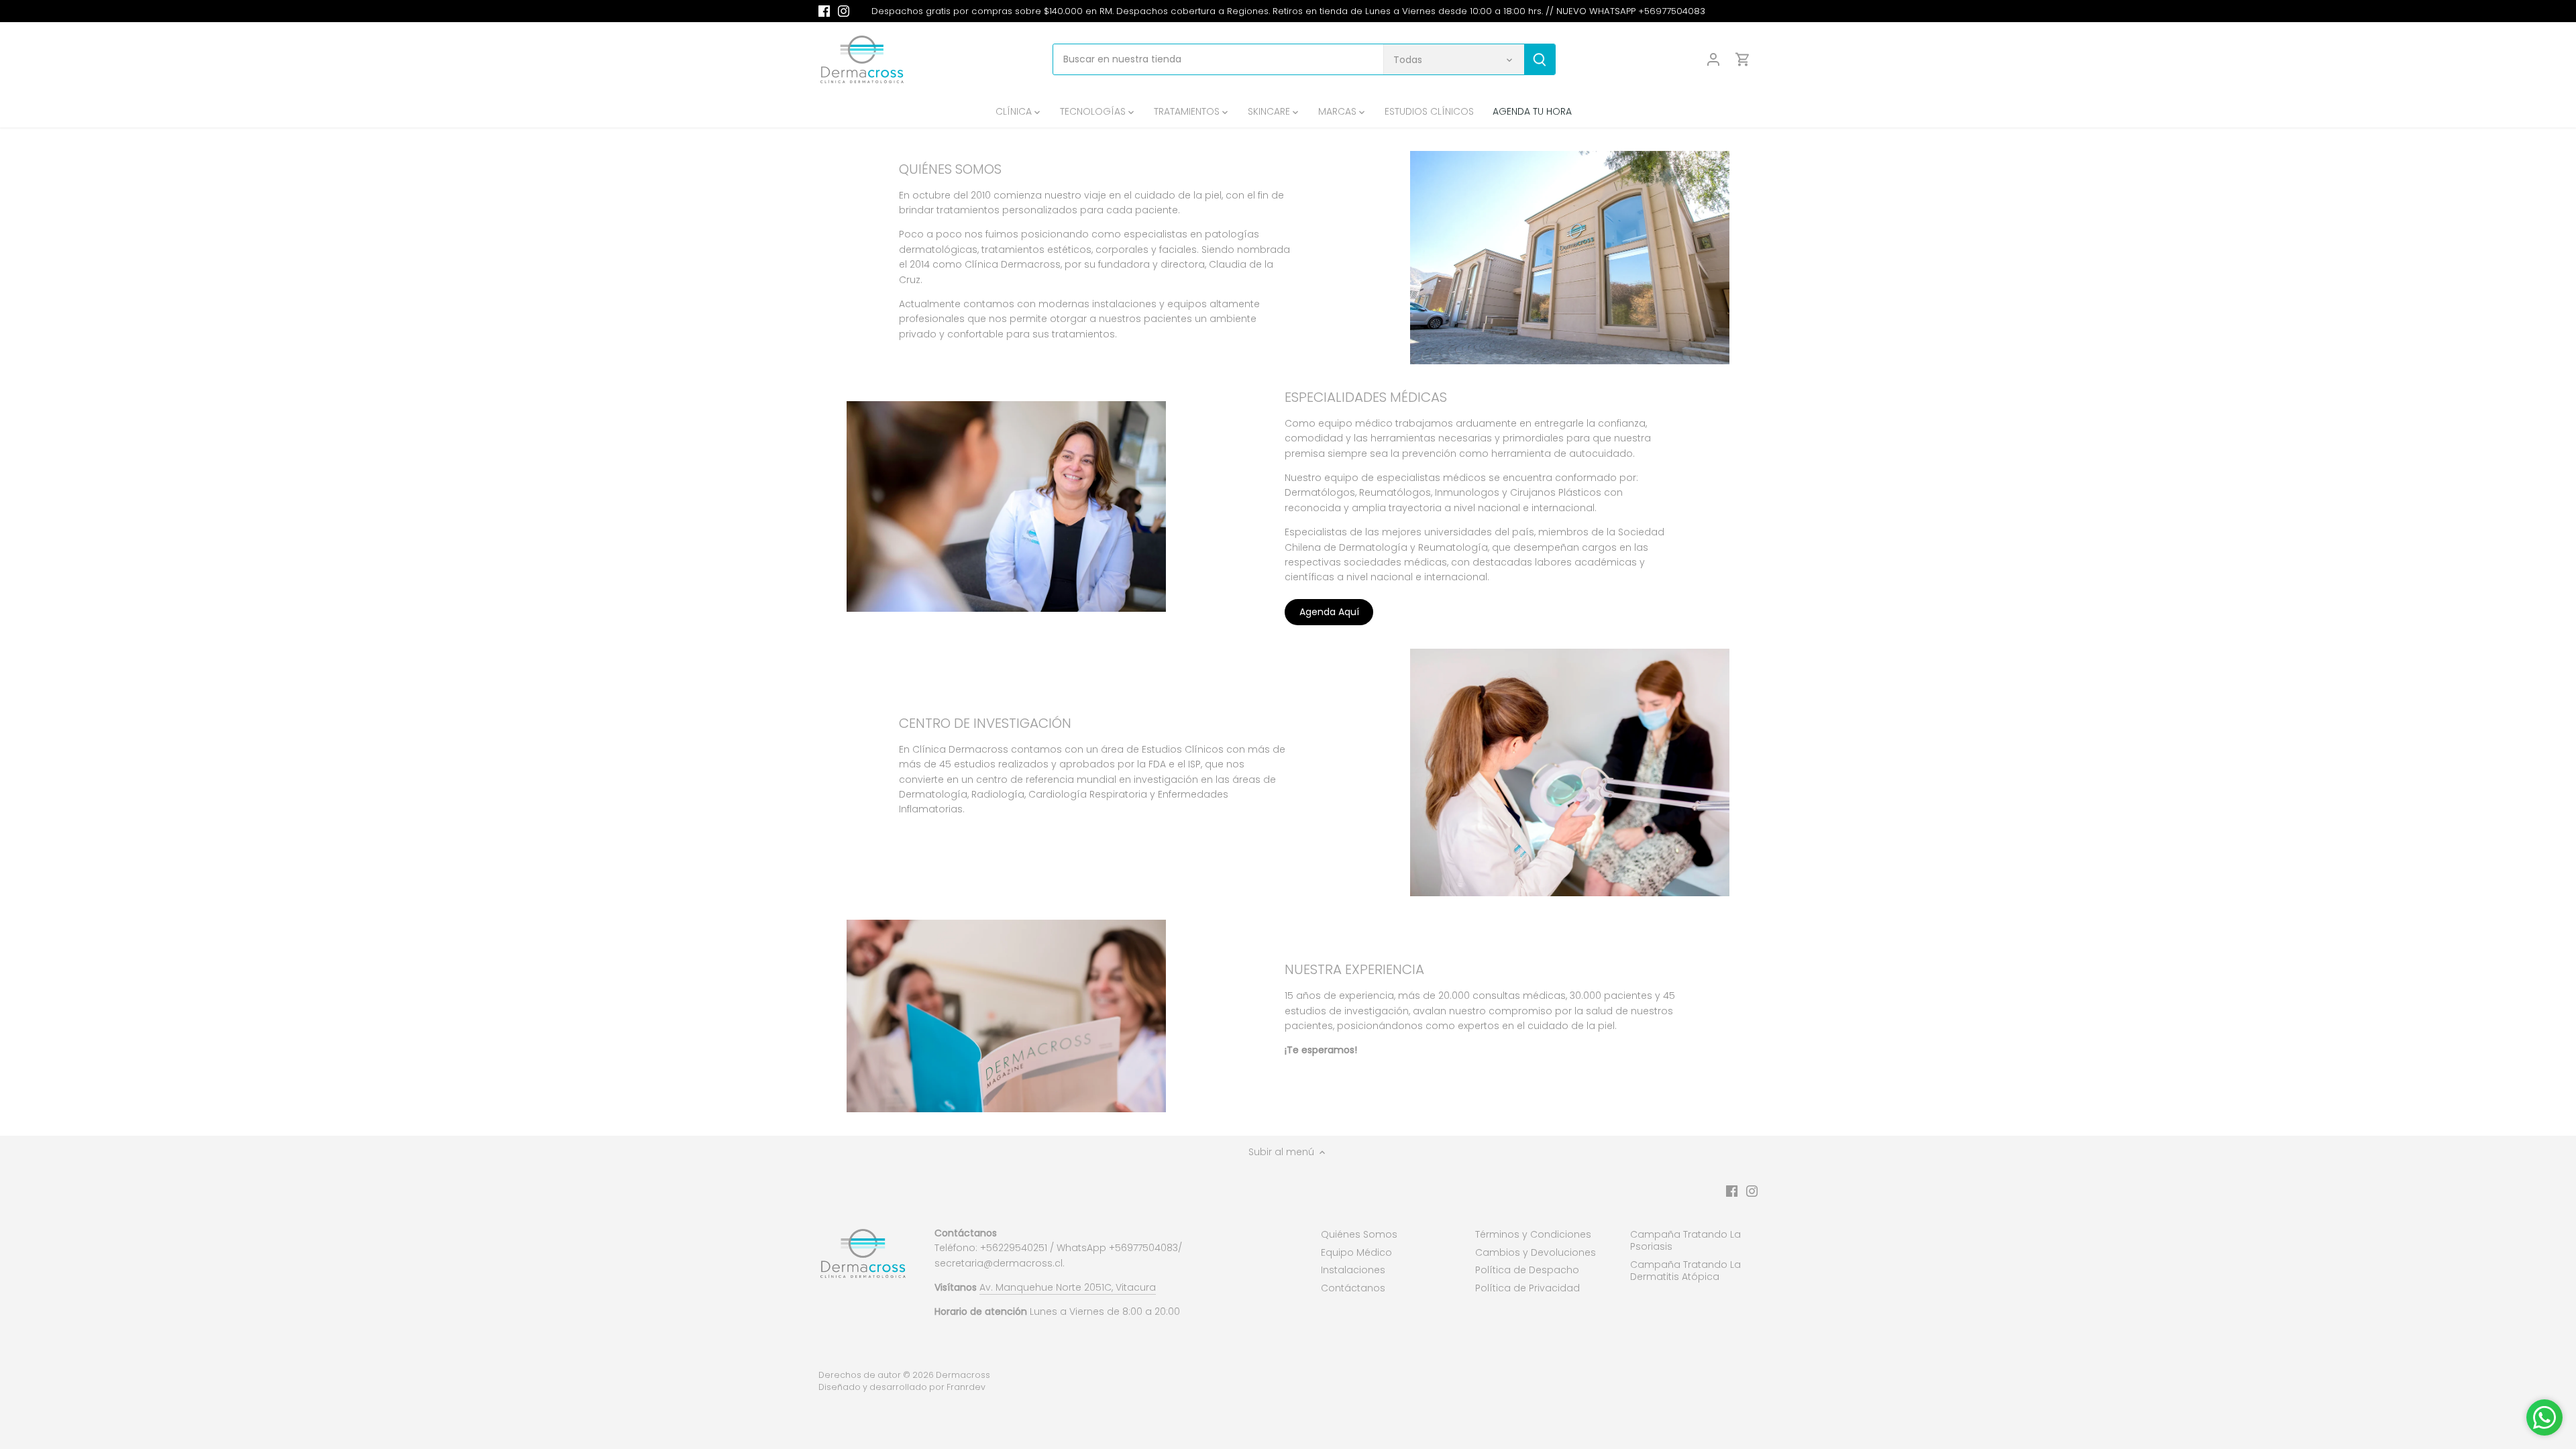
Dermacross (963, 1375)
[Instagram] (844, 11)
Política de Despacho (1527, 1270)
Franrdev (966, 1387)
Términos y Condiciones (1533, 1234)
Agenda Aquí (1329, 612)
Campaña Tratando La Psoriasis (1685, 1240)
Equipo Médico (1356, 1252)
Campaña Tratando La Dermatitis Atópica (1685, 1271)
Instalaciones (1353, 1270)
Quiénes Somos (1359, 1234)
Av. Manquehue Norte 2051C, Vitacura (1068, 1287)
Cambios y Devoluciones (1536, 1252)
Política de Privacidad (1527, 1288)
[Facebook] (824, 11)
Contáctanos (1353, 1288)
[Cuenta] (1713, 59)
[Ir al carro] (1743, 59)
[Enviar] (1540, 59)
